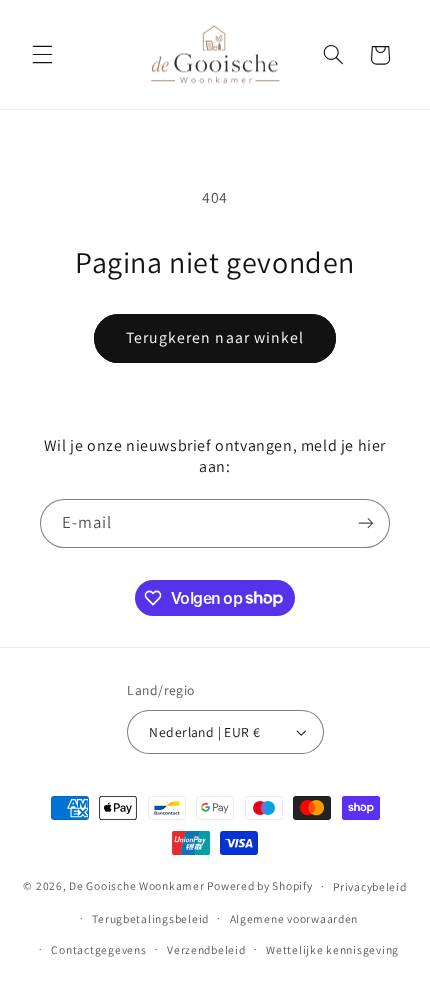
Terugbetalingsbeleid (150, 918)
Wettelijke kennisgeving (332, 949)
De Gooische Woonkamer (136, 885)
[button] (42, 55)
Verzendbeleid (206, 949)
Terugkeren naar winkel (215, 337)
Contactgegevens (98, 949)
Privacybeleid (370, 886)
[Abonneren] (366, 523)
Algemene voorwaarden (294, 918)
